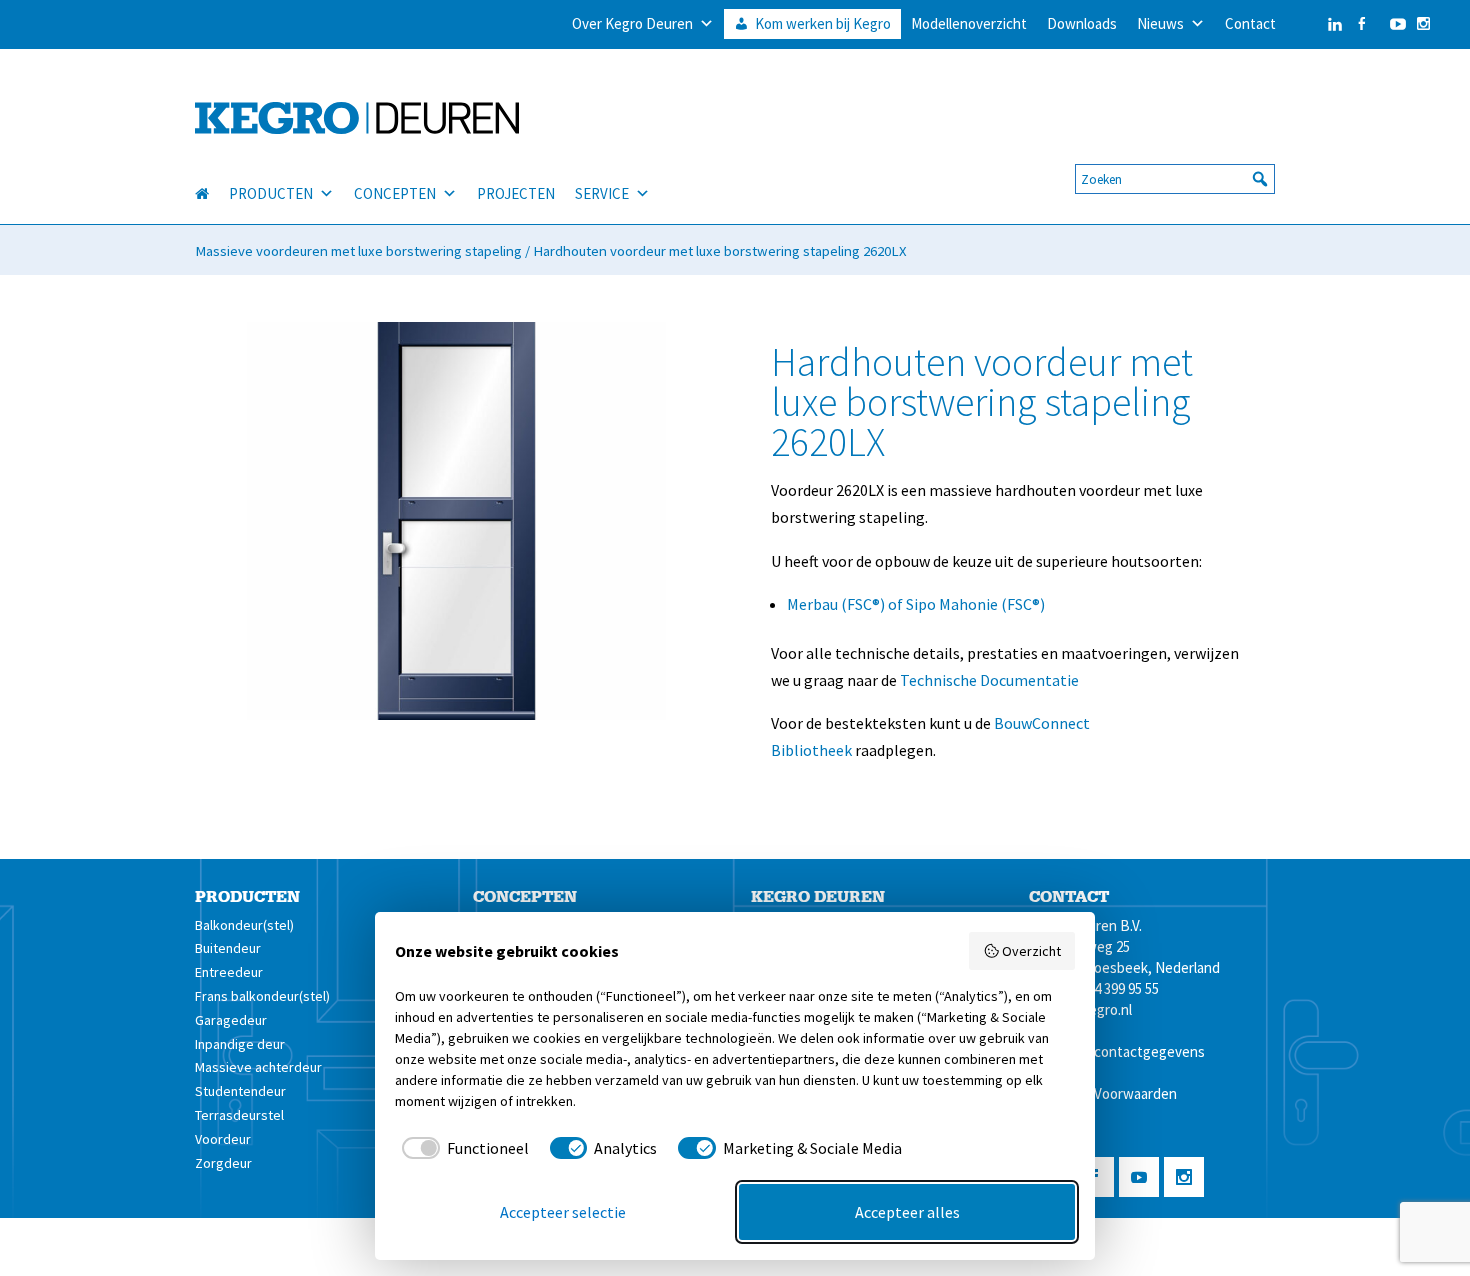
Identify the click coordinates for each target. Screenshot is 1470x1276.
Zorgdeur (223, 1163)
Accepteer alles (907, 1212)
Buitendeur (228, 948)
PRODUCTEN (271, 193)
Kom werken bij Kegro (823, 23)
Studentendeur (240, 1091)
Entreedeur (229, 972)
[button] (1260, 179)
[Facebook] (1361, 24)
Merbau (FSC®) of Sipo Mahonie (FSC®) (916, 604)
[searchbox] (1175, 179)
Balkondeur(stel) (244, 925)
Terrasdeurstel (239, 1115)
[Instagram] (1423, 24)
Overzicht (1031, 951)
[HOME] (212, 194)
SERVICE (602, 193)
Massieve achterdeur (258, 1067)
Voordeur (223, 1139)
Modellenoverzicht (969, 23)
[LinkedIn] (1315, 24)
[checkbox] (462, 1148)
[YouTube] (1393, 24)
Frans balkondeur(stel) (262, 996)
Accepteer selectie (563, 1212)
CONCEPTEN (395, 193)
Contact (1250, 23)
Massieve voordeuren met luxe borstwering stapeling (358, 251)
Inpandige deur (240, 1044)
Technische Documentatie (989, 680)
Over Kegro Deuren (632, 23)
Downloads (1082, 23)
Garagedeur (231, 1020)
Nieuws (1160, 23)
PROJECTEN (516, 193)
